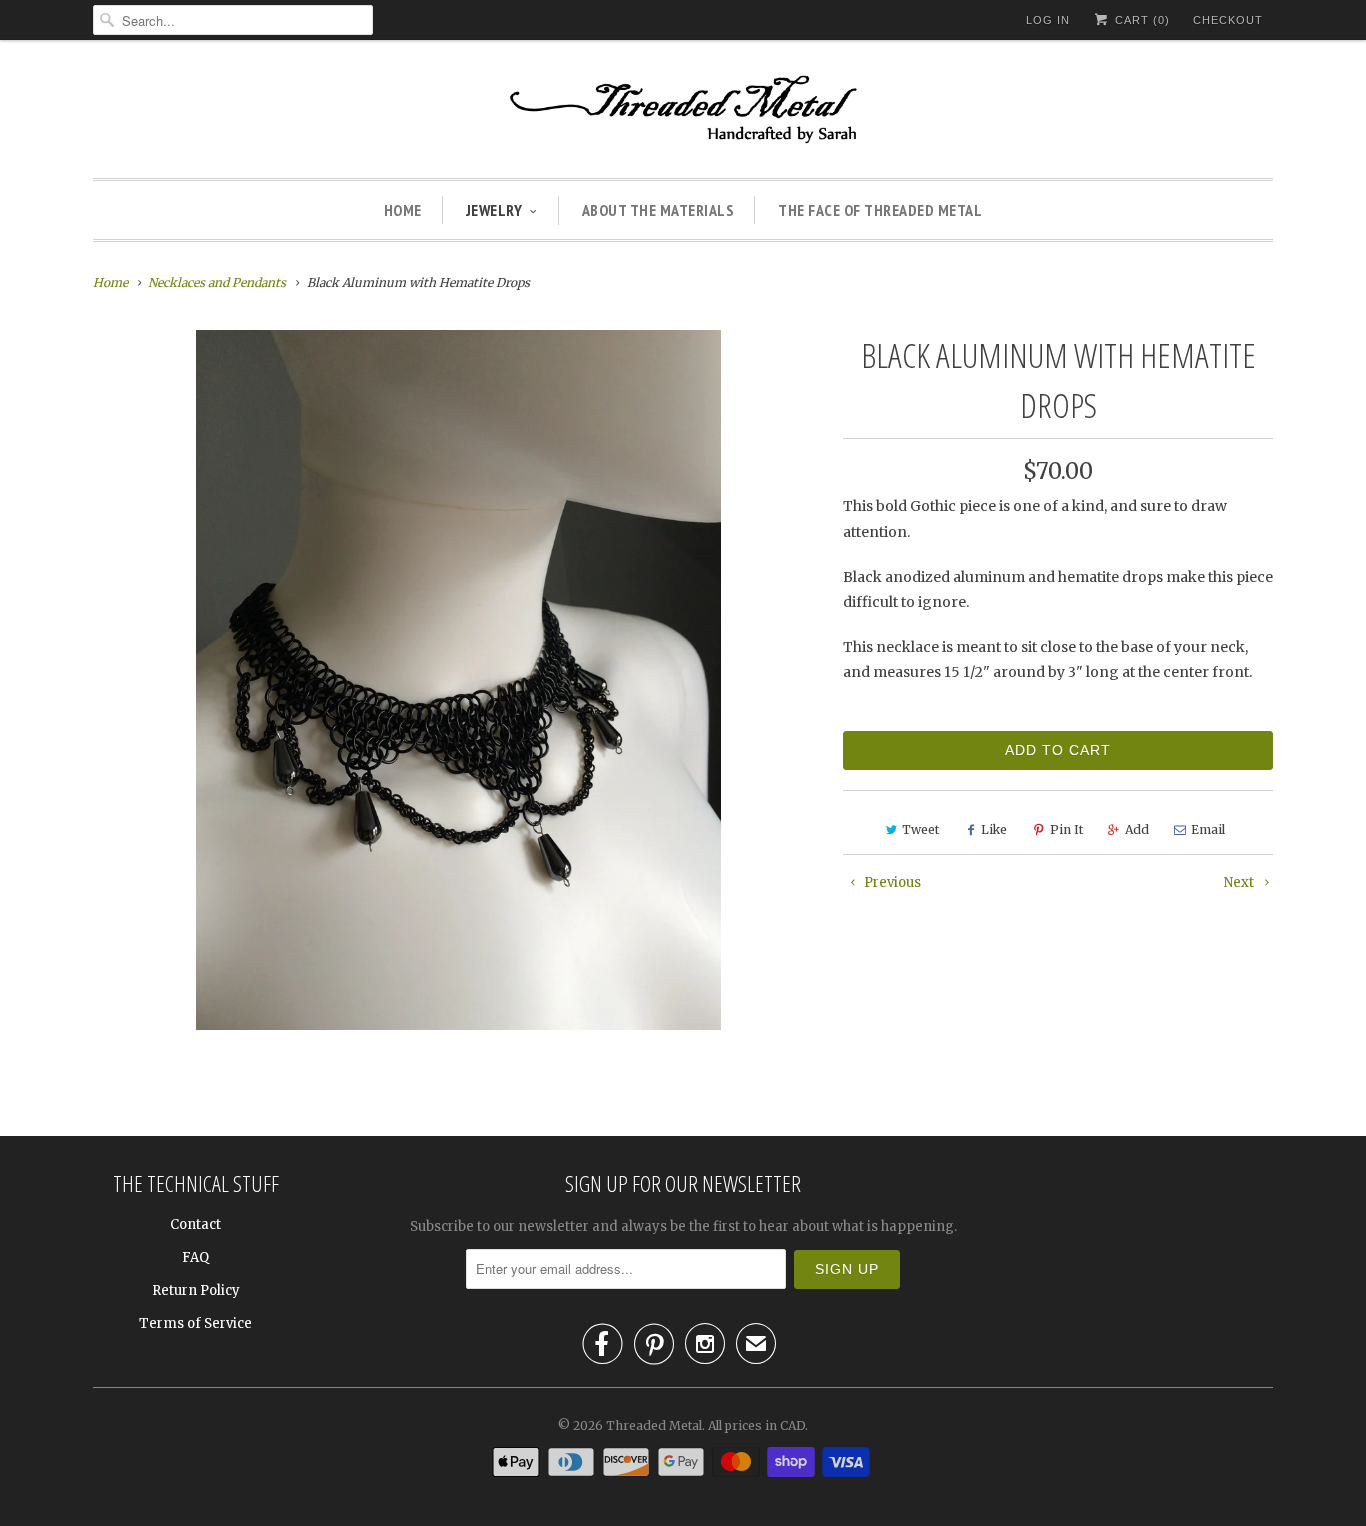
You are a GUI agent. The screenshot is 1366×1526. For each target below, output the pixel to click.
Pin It (1066, 829)
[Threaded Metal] (683, 114)
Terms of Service (195, 1323)
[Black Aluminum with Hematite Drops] (458, 680)
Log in (1048, 20)
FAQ (195, 1257)
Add (1137, 829)
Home (403, 210)
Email (1208, 829)
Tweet (920, 829)
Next (1240, 882)
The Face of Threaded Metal (880, 210)
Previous (891, 882)
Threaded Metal (654, 1425)
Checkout (1228, 20)
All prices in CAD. (758, 1425)
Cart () (1140, 20)
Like (994, 829)
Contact (195, 1224)
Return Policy (196, 1290)
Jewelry (494, 210)
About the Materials (658, 210)
